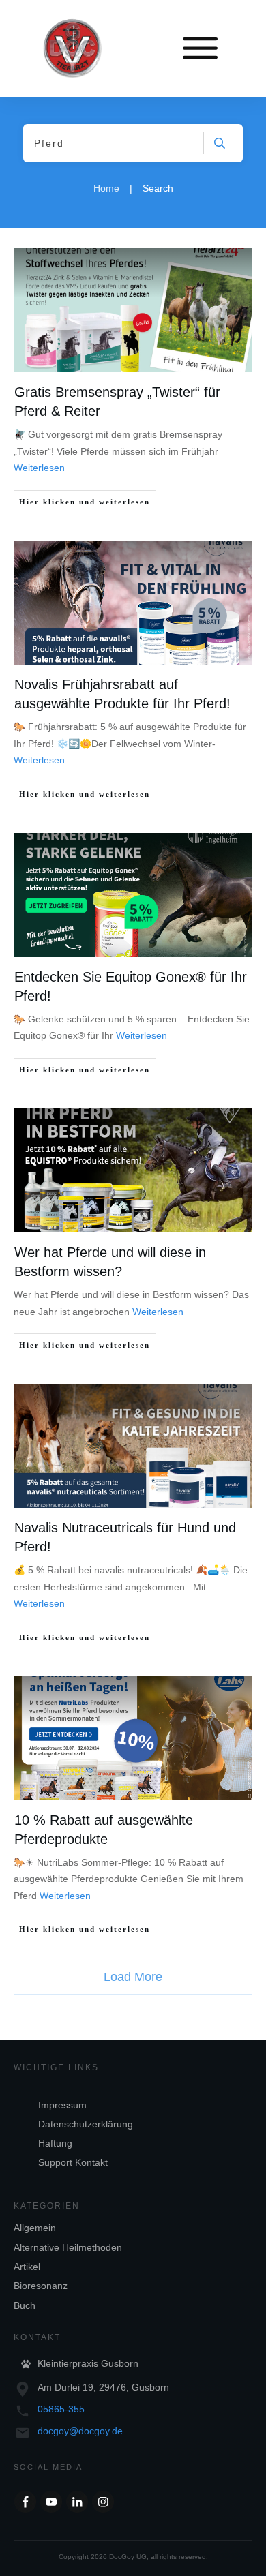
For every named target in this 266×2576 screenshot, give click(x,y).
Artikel (27, 2267)
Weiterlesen (39, 468)
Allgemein (35, 2228)
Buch (25, 2305)
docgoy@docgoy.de (80, 2431)
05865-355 (61, 2409)
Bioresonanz (41, 2286)
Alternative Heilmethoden (68, 2247)
